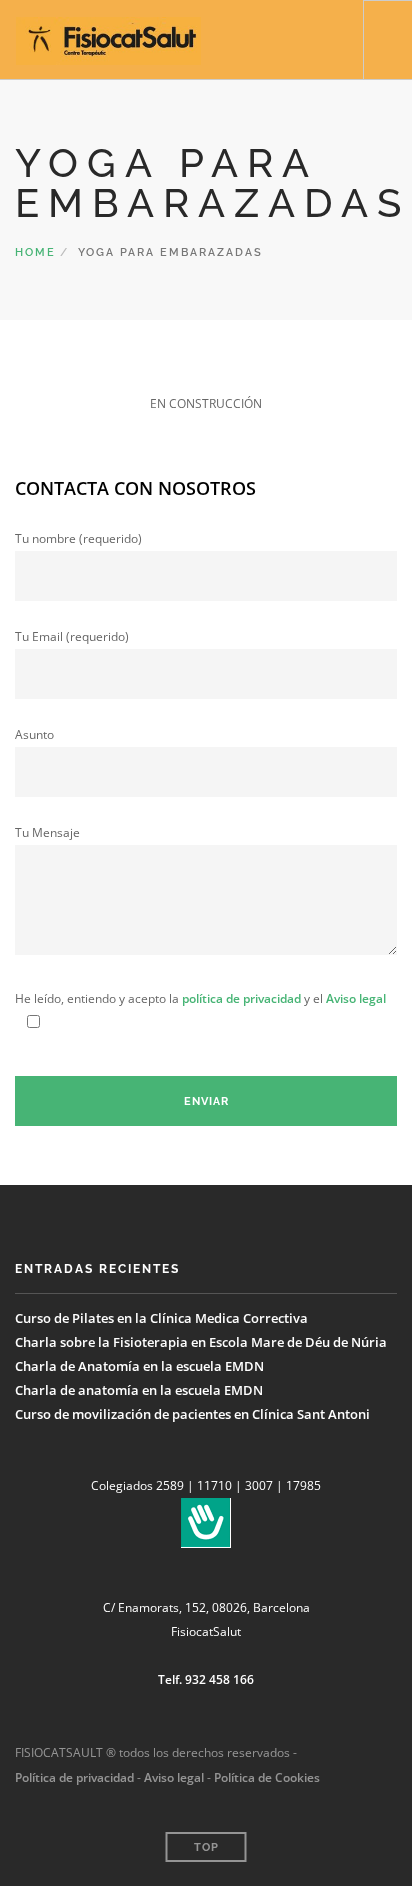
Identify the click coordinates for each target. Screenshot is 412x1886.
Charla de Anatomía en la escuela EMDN (139, 1366)
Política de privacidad (74, 1777)
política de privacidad (241, 998)
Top (206, 1847)
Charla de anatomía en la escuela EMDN (139, 1390)
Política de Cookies (267, 1777)
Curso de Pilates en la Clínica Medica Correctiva (161, 1318)
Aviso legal (356, 998)
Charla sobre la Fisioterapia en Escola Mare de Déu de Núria (201, 1342)
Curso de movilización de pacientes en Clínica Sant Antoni (192, 1414)
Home (35, 252)
